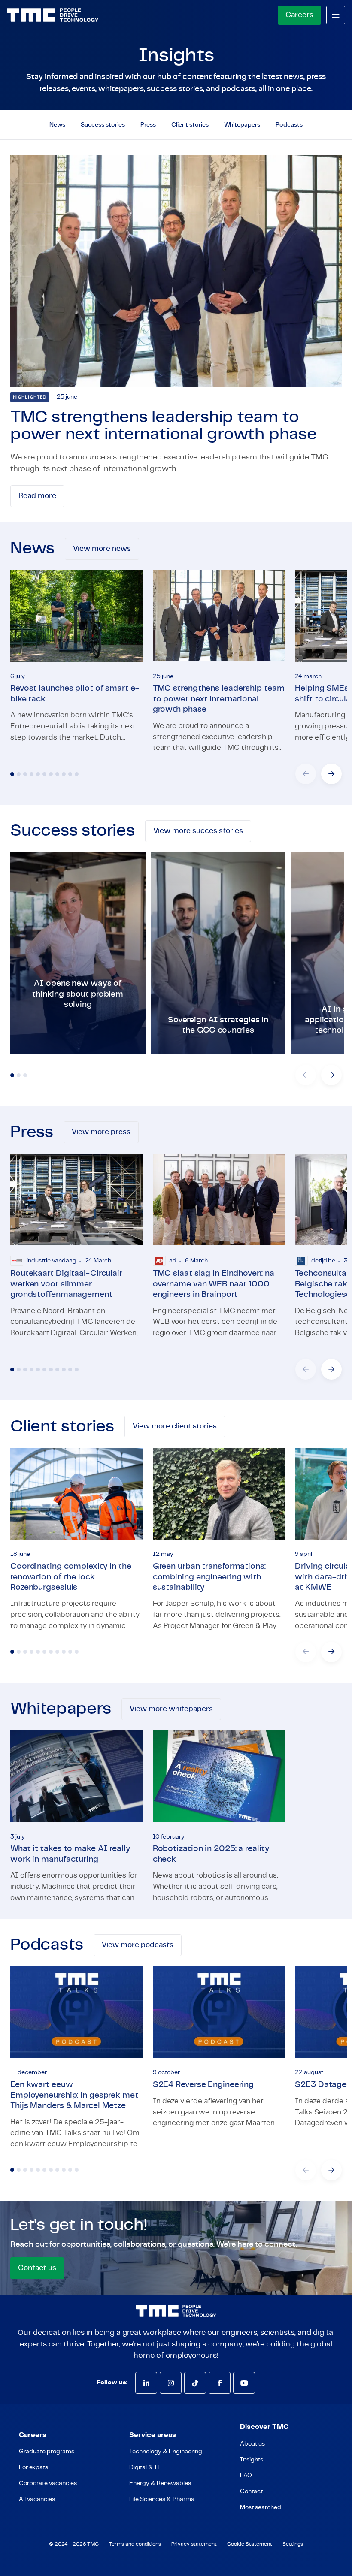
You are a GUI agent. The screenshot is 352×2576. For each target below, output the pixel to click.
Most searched (261, 2507)
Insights (252, 2460)
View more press (101, 1132)
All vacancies (37, 2499)
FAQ (246, 2476)
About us (252, 2444)
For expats (33, 2467)
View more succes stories (198, 831)
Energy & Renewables (160, 2483)
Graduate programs (47, 2452)
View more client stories (175, 1426)
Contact (251, 2491)
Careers (299, 15)
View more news (102, 548)
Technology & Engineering (166, 2452)
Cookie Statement (250, 2544)
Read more (37, 496)
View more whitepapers (171, 1709)
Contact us (37, 2268)
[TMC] (53, 15)
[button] (331, 774)
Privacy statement (194, 2544)
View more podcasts (138, 1945)
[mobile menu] (336, 15)
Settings (293, 2544)
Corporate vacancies (48, 2483)
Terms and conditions (135, 2544)
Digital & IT (145, 2467)
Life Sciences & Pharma (162, 2499)
